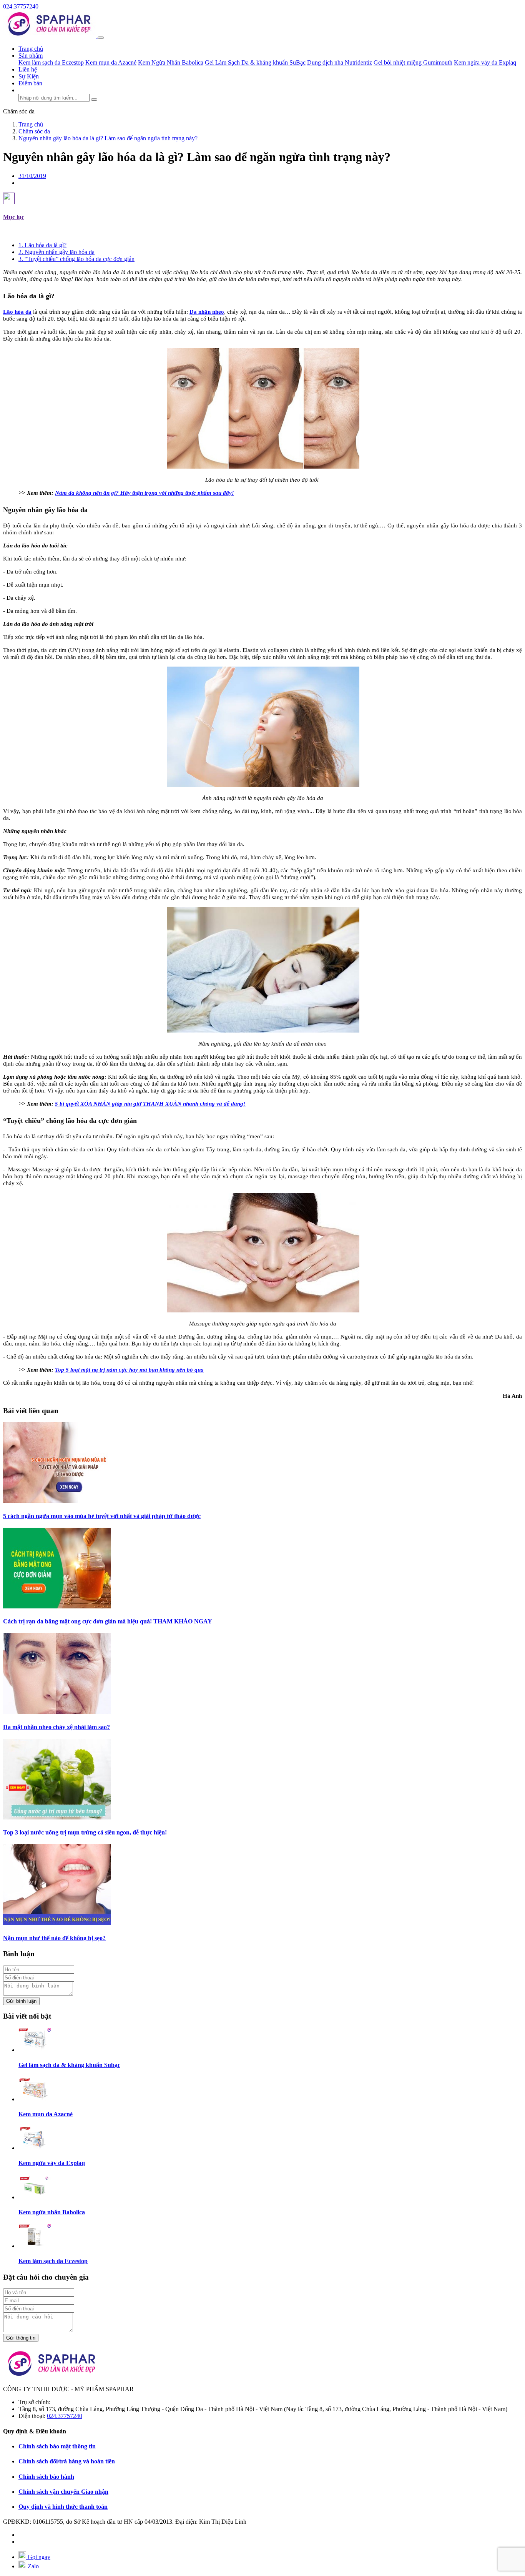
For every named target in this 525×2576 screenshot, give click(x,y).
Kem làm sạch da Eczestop (51, 62)
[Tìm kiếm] (94, 100)
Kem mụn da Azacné (111, 62)
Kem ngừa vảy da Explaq (485, 62)
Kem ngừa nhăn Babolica (52, 2212)
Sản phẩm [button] (31, 56)
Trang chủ (31, 49)
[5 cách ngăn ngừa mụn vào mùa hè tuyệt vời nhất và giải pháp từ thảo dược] (57, 1501)
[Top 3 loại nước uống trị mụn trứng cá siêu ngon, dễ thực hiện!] (57, 1817)
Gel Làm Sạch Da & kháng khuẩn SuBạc (255, 62)
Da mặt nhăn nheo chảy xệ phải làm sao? (56, 1727)
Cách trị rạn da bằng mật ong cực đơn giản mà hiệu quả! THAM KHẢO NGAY (108, 1621)
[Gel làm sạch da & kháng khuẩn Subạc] (35, 2050)
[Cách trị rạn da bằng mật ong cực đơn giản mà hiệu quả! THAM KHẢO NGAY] (57, 1606)
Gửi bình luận (21, 2001)
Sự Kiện (29, 76)
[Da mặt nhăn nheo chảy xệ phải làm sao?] (57, 1712)
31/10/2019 (32, 176)
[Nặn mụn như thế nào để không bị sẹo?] (57, 1923)
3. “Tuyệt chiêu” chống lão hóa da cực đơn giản (76, 259)
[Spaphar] (50, 36)
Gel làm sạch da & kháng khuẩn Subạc (69, 2065)
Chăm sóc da (19, 111)
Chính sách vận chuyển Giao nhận (63, 2492)
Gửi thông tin (21, 2338)
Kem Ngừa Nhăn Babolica (171, 62)
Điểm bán (30, 83)
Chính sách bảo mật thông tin (57, 2446)
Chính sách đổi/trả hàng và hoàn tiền (67, 2461)
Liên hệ (28, 69)
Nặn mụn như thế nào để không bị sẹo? (54, 1938)
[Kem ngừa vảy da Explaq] (35, 2148)
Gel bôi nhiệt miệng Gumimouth (413, 62)
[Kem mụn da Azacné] (35, 2099)
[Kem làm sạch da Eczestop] (35, 2246)
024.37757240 (21, 6)
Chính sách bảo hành (46, 2477)
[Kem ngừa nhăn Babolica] (35, 2197)
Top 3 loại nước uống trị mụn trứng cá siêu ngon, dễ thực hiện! (85, 1832)
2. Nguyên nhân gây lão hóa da (56, 252)
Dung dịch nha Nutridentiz (340, 62)
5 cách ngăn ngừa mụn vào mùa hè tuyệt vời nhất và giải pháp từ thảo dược (102, 1516)
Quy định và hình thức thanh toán (63, 2507)
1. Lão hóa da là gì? (42, 245)
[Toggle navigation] (101, 38)
